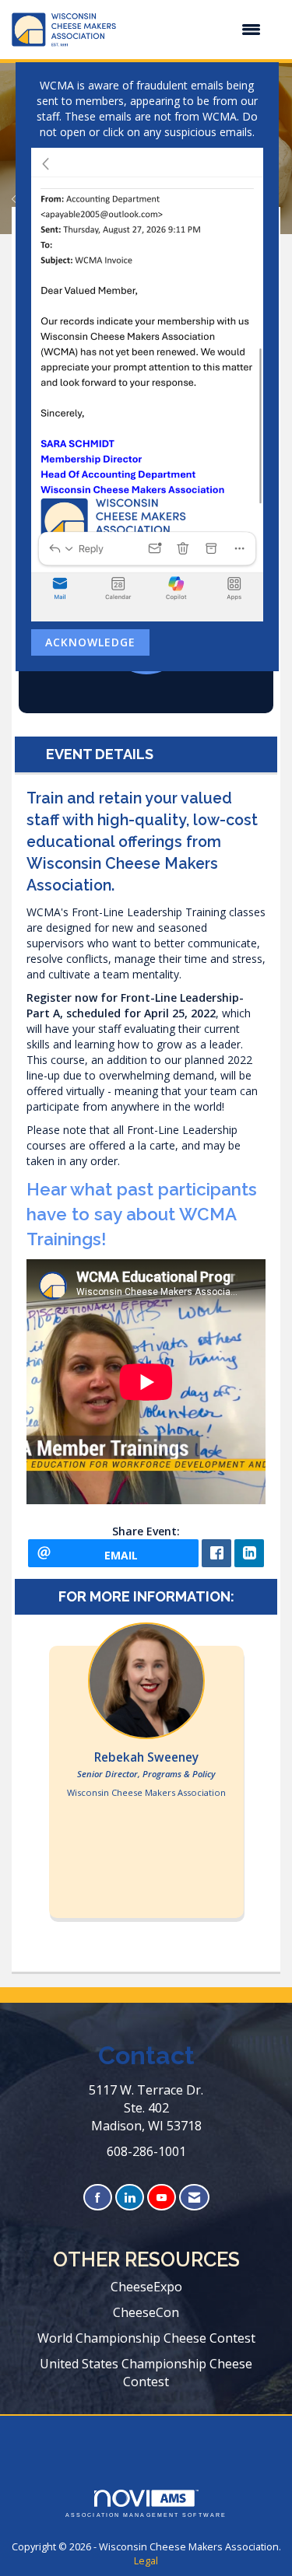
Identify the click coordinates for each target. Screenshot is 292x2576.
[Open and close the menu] (196, 30)
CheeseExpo (146, 2287)
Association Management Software (146, 2515)
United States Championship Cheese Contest (146, 2373)
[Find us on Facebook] (98, 2198)
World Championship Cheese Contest (146, 2338)
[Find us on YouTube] (162, 2198)
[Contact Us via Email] (194, 2198)
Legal (146, 2561)
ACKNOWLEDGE (90, 642)
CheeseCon (146, 2312)
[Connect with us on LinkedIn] (130, 2198)
